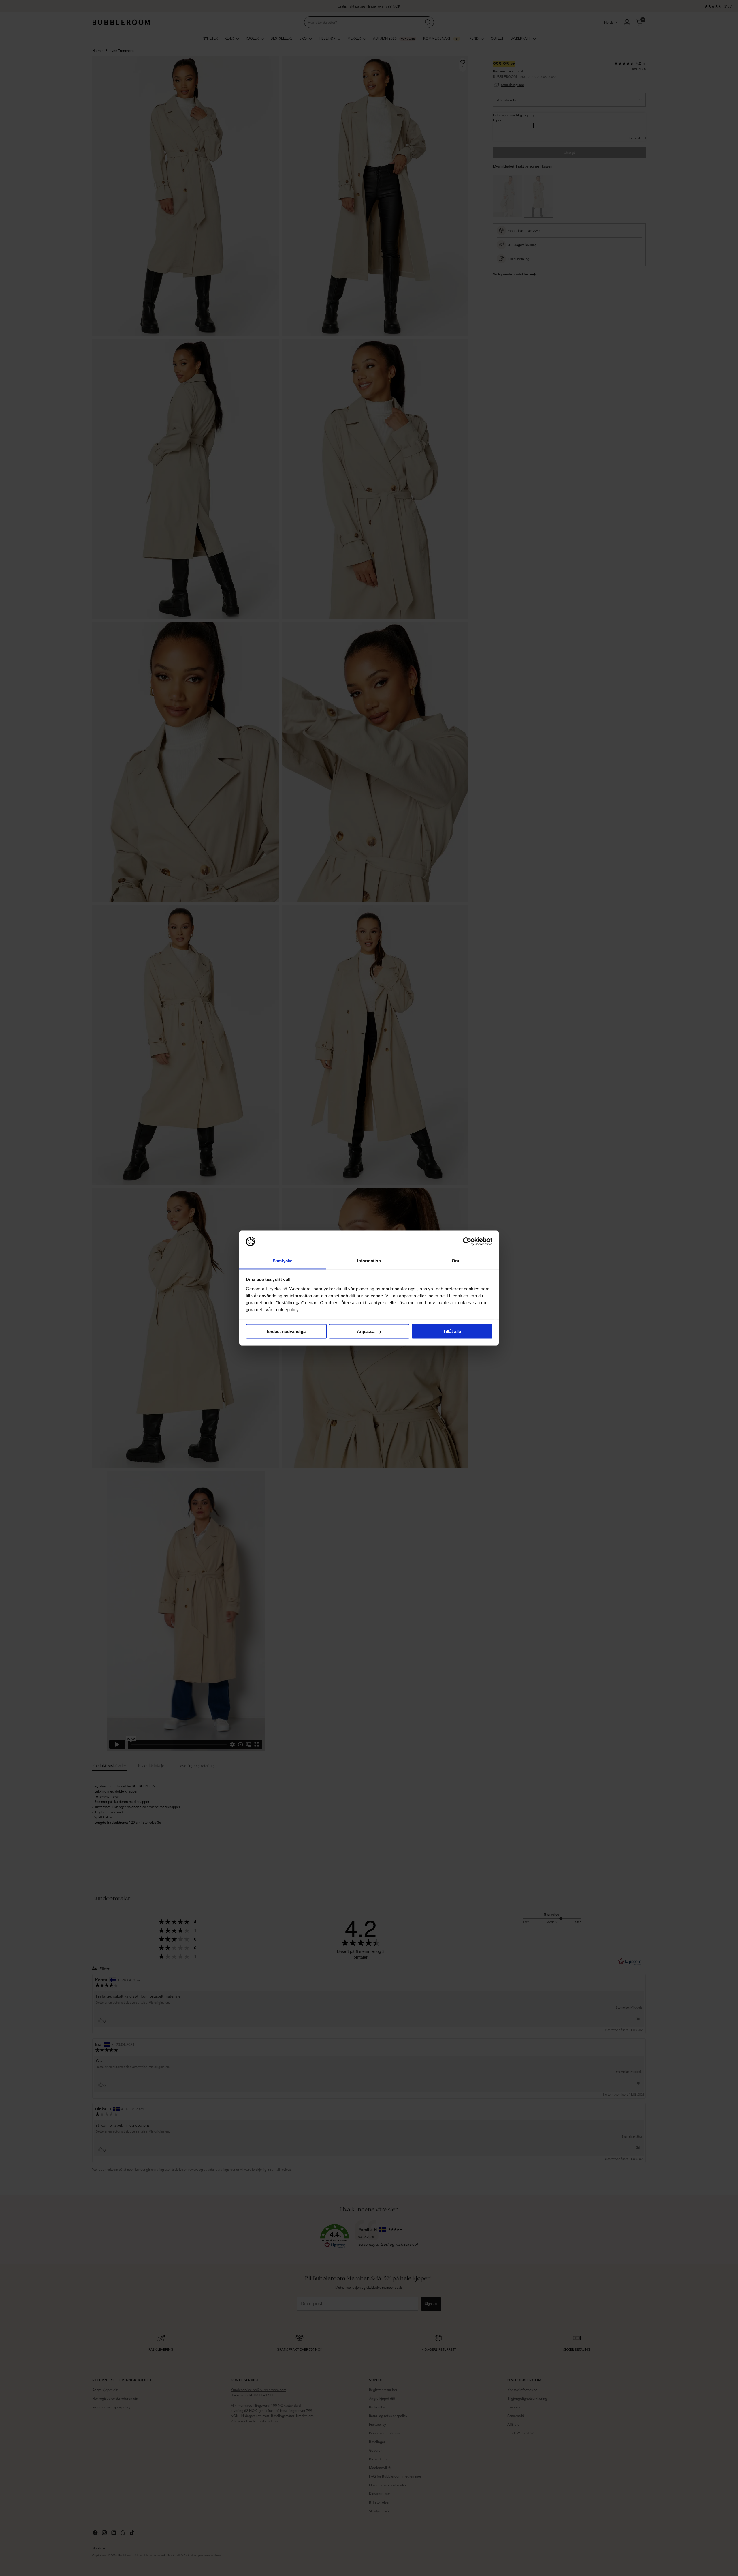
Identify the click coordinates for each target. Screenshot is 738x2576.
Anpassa (366, 1331)
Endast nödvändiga (286, 1331)
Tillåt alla (452, 1331)
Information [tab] (369, 1260)
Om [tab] (455, 1260)
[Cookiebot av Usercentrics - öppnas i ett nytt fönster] (467, 1242)
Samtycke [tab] (283, 1260)
